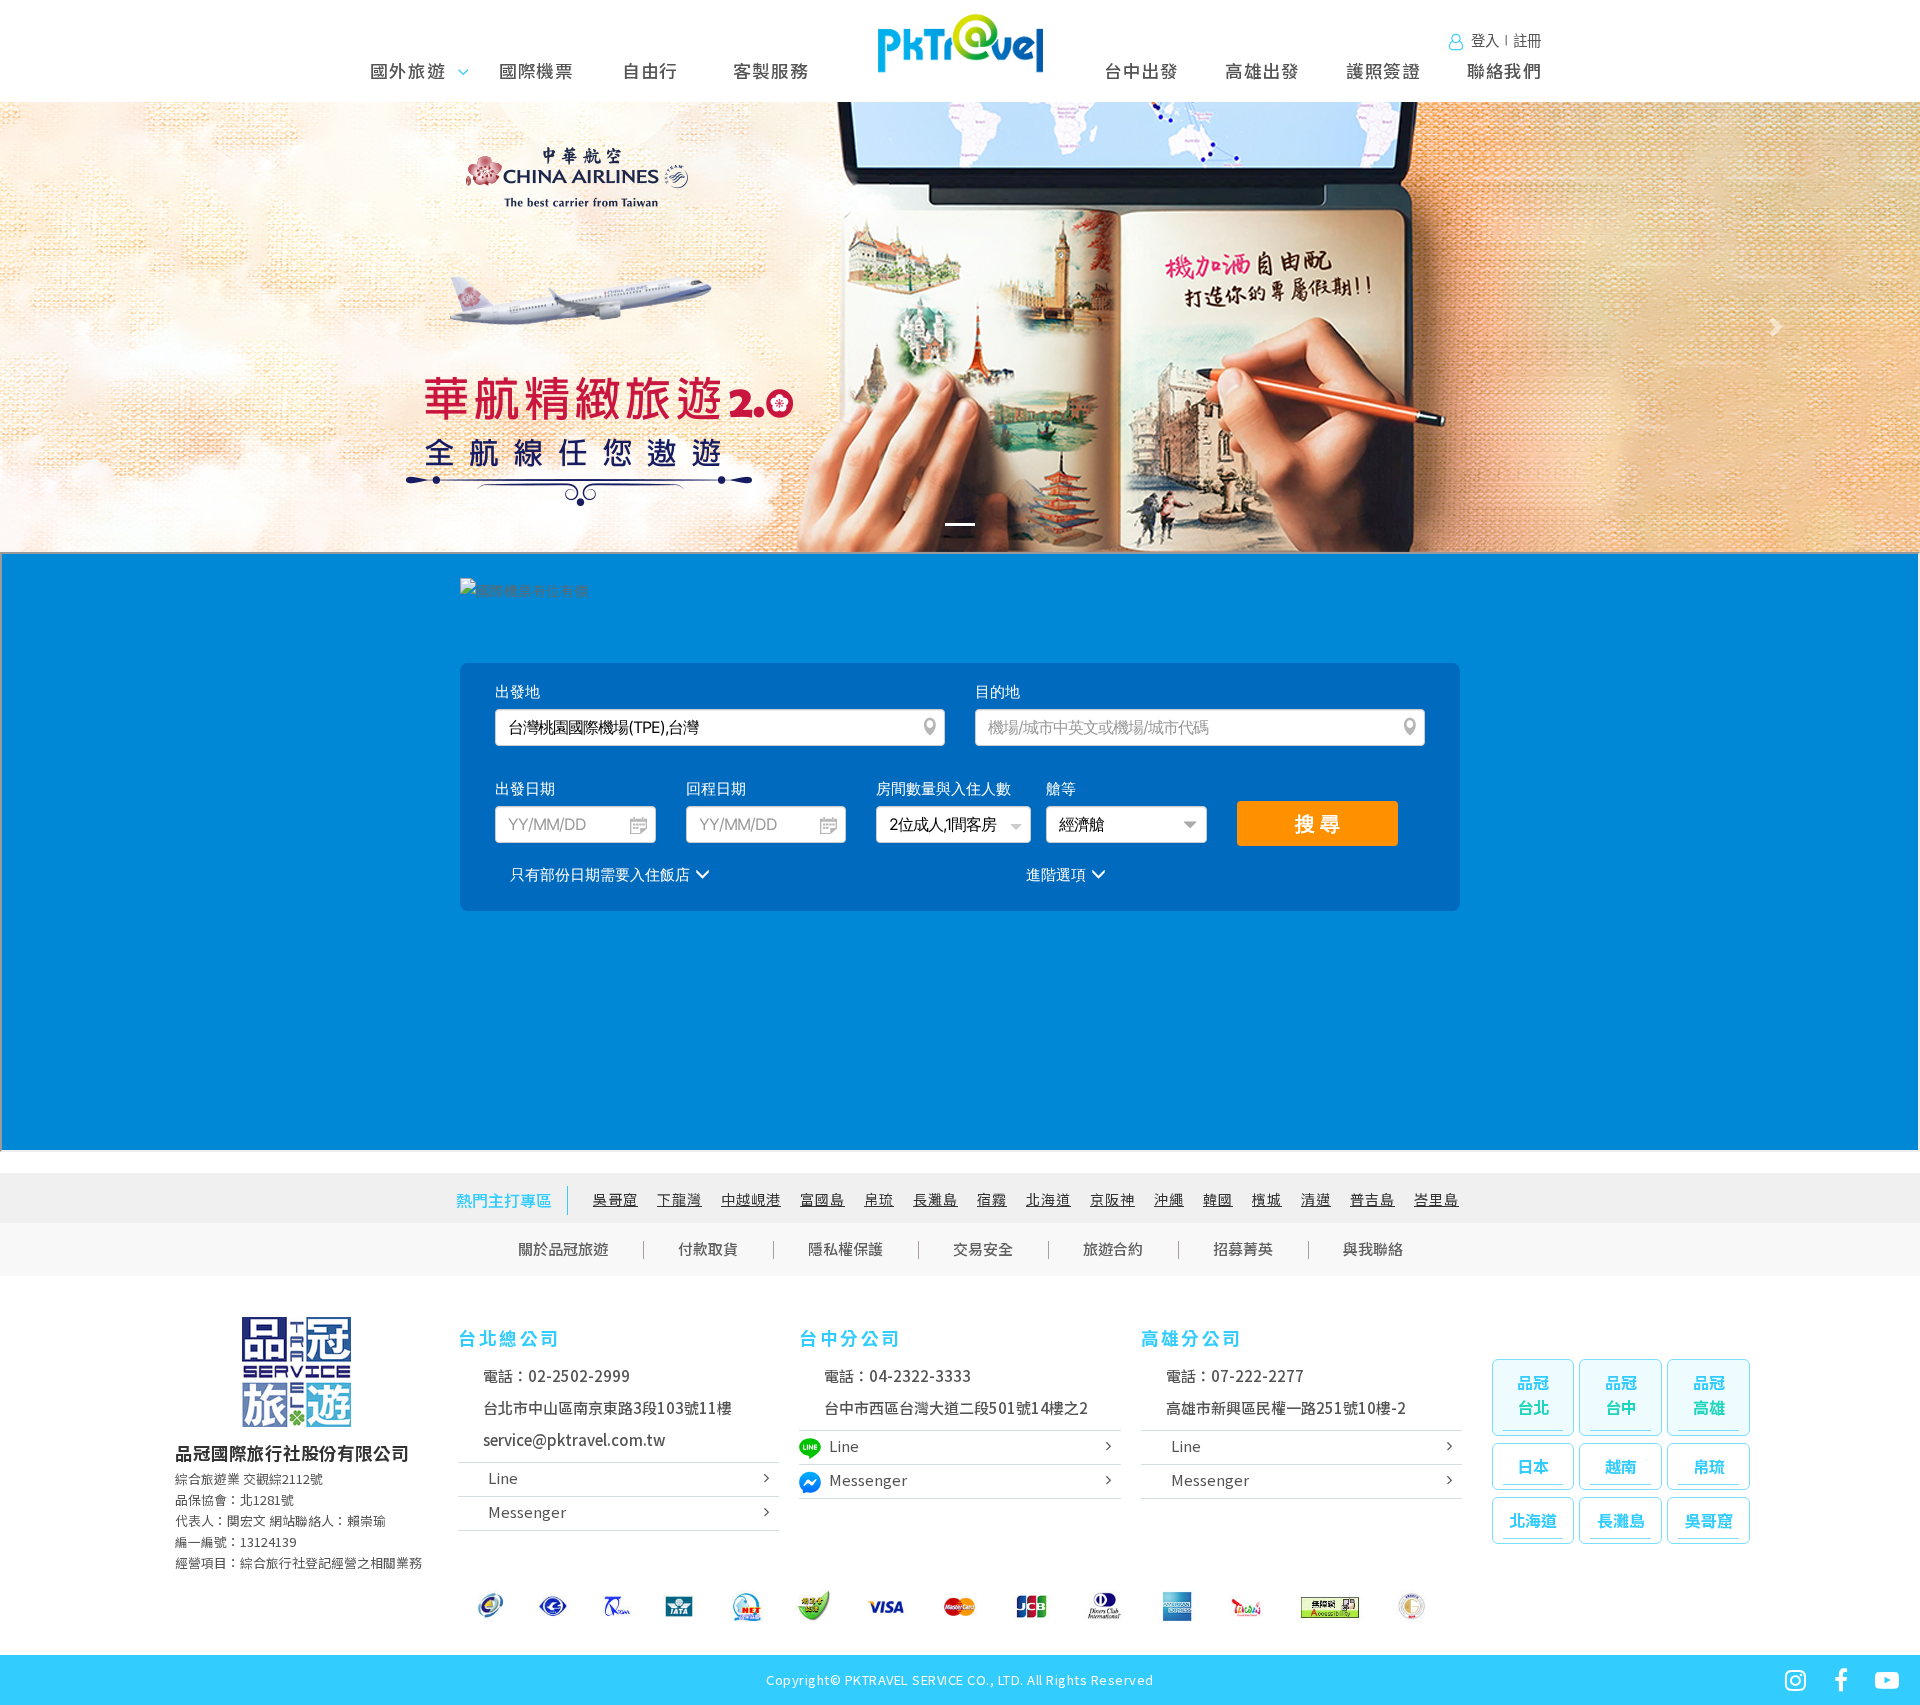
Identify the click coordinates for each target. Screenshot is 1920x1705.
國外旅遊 (414, 70)
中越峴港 (751, 1199)
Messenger (527, 1511)
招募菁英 (1243, 1248)
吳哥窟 (615, 1199)
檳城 (1267, 1199)
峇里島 (1436, 1199)
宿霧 (992, 1199)
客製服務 (770, 70)
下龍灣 (679, 1199)
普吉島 (1372, 1199)
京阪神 (1112, 1199)
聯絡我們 (1504, 70)
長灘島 (935, 1199)
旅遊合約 (1113, 1248)
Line (503, 1477)
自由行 (650, 70)
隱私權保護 (845, 1248)
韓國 (1218, 1199)
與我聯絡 (1373, 1248)
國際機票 (536, 70)
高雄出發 (1262, 70)
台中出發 (1141, 70)
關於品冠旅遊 (563, 1248)
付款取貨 (708, 1248)
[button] (144, 327)
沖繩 (1169, 1199)
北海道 (1048, 1199)
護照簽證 (1383, 70)
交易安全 (983, 1248)
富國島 (822, 1199)
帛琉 (879, 1199)
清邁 (1316, 1199)
